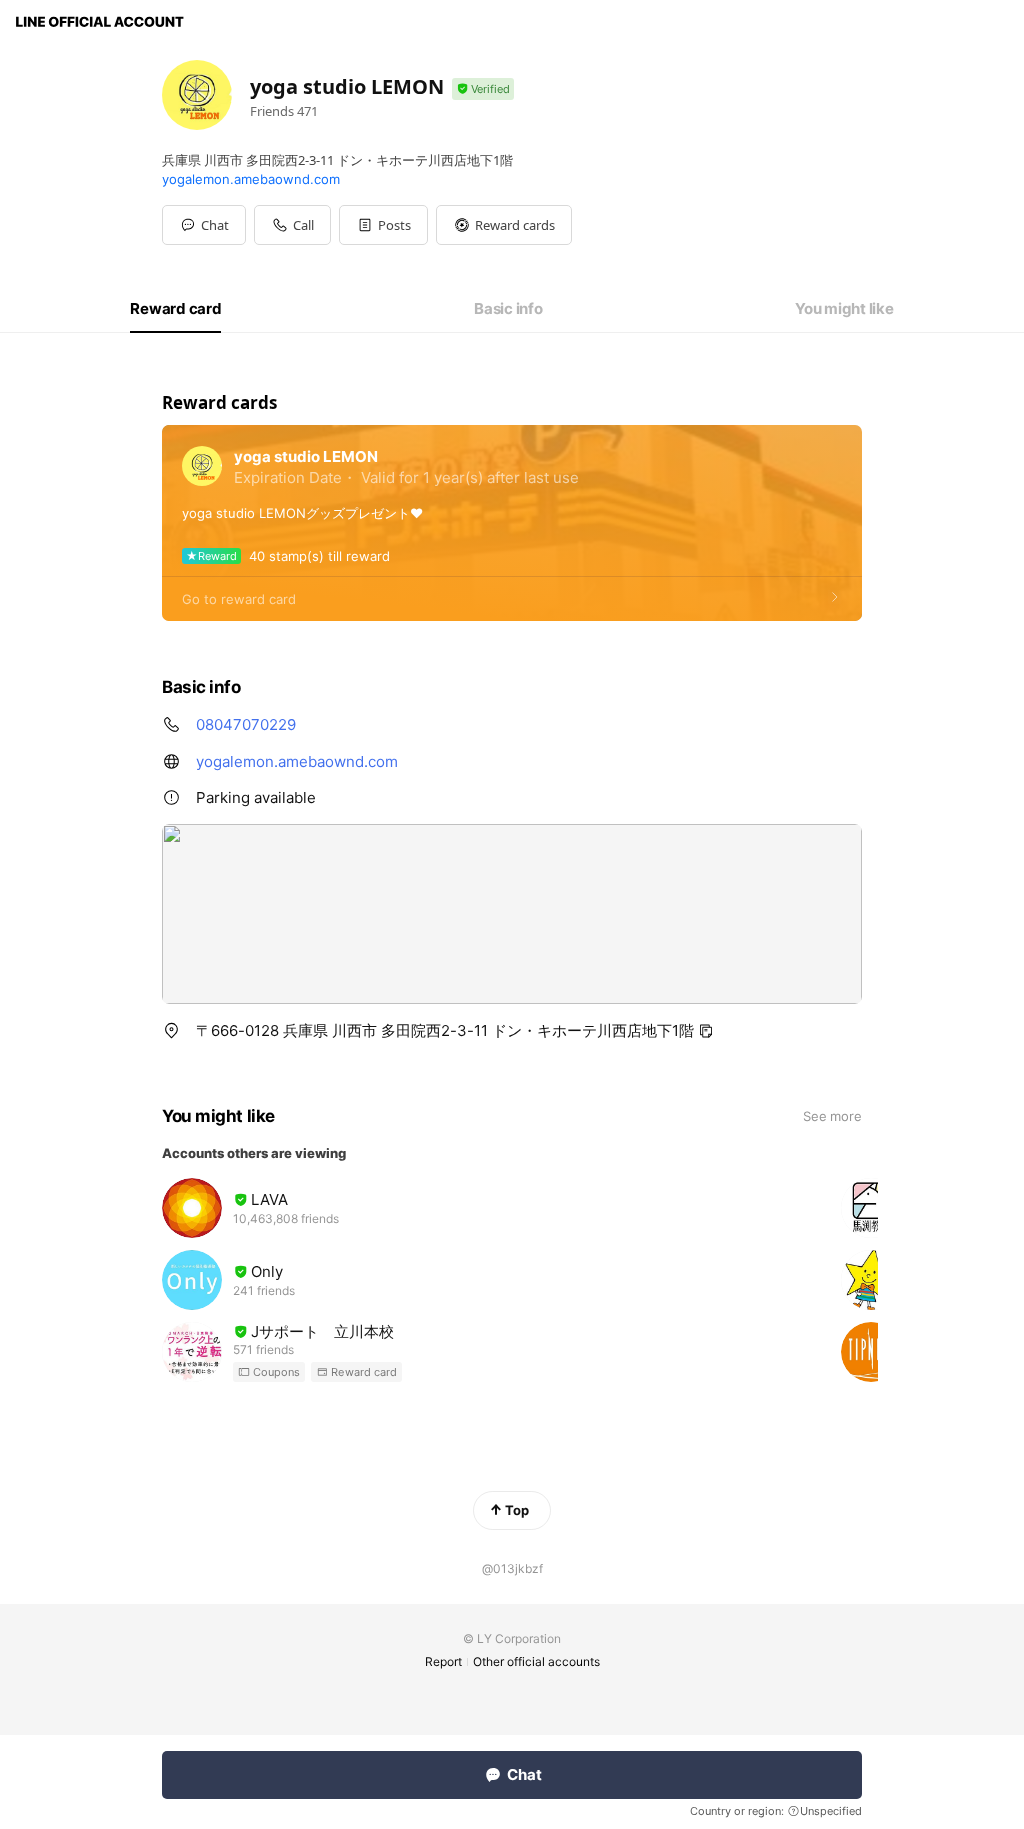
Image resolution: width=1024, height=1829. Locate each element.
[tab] (175, 309)
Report (443, 1661)
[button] (383, 225)
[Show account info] (483, 89)
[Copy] (706, 1031)
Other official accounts (536, 1661)
